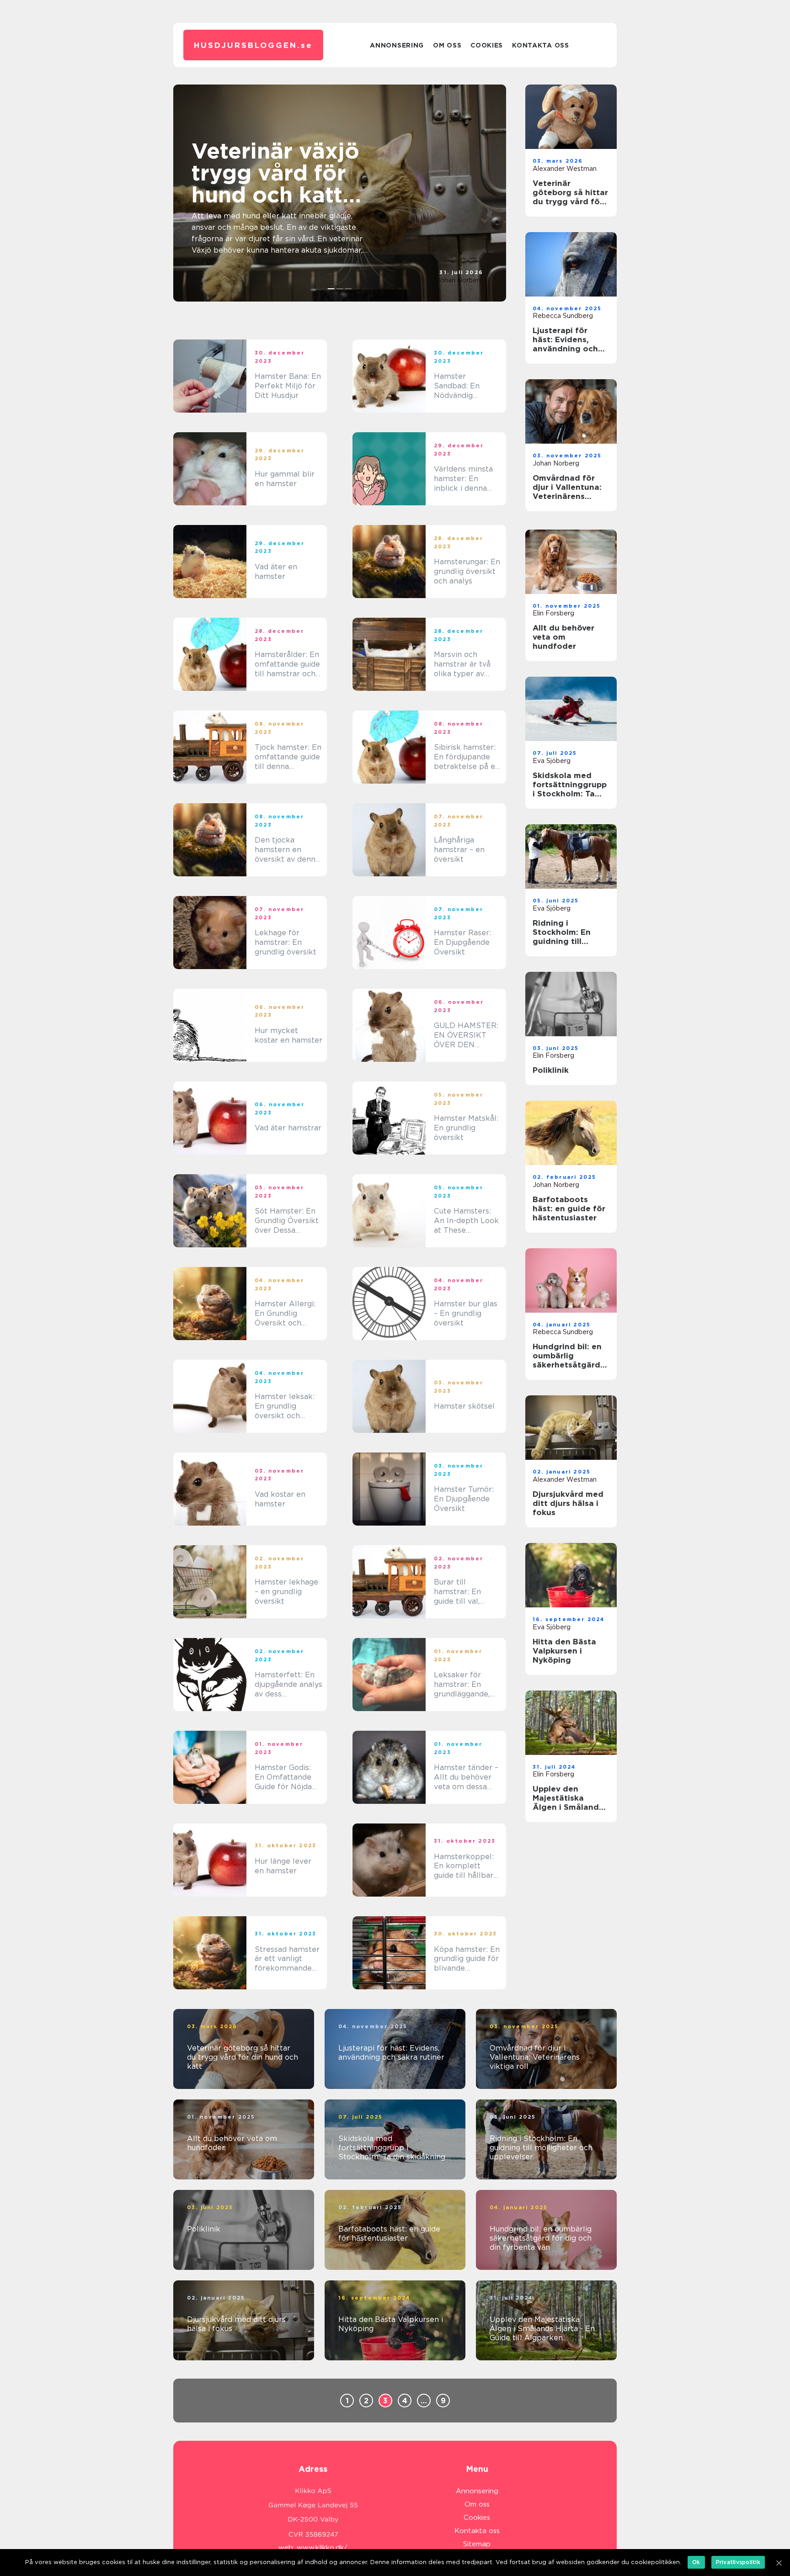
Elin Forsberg (553, 613)
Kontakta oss (540, 45)
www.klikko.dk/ (322, 2548)
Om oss (447, 45)
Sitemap (477, 2544)
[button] (331, 289)
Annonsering (397, 45)
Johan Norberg (460, 280)
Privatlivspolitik (738, 2562)
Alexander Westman (565, 169)
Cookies (487, 45)
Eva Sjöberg (552, 761)
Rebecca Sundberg (563, 316)
